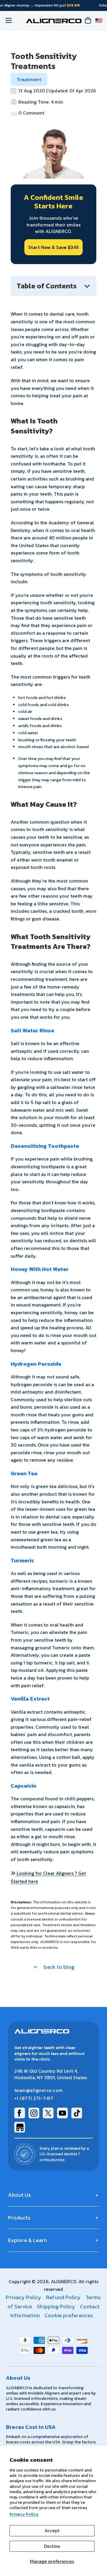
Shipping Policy (56, 2306)
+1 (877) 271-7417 (34, 2098)
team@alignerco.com (39, 2090)
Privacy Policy (24, 2514)
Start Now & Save (53, 247)
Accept (52, 2530)
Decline (52, 2546)
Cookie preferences (69, 2315)
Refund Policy (63, 2297)
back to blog (59, 1967)
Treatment (29, 79)
